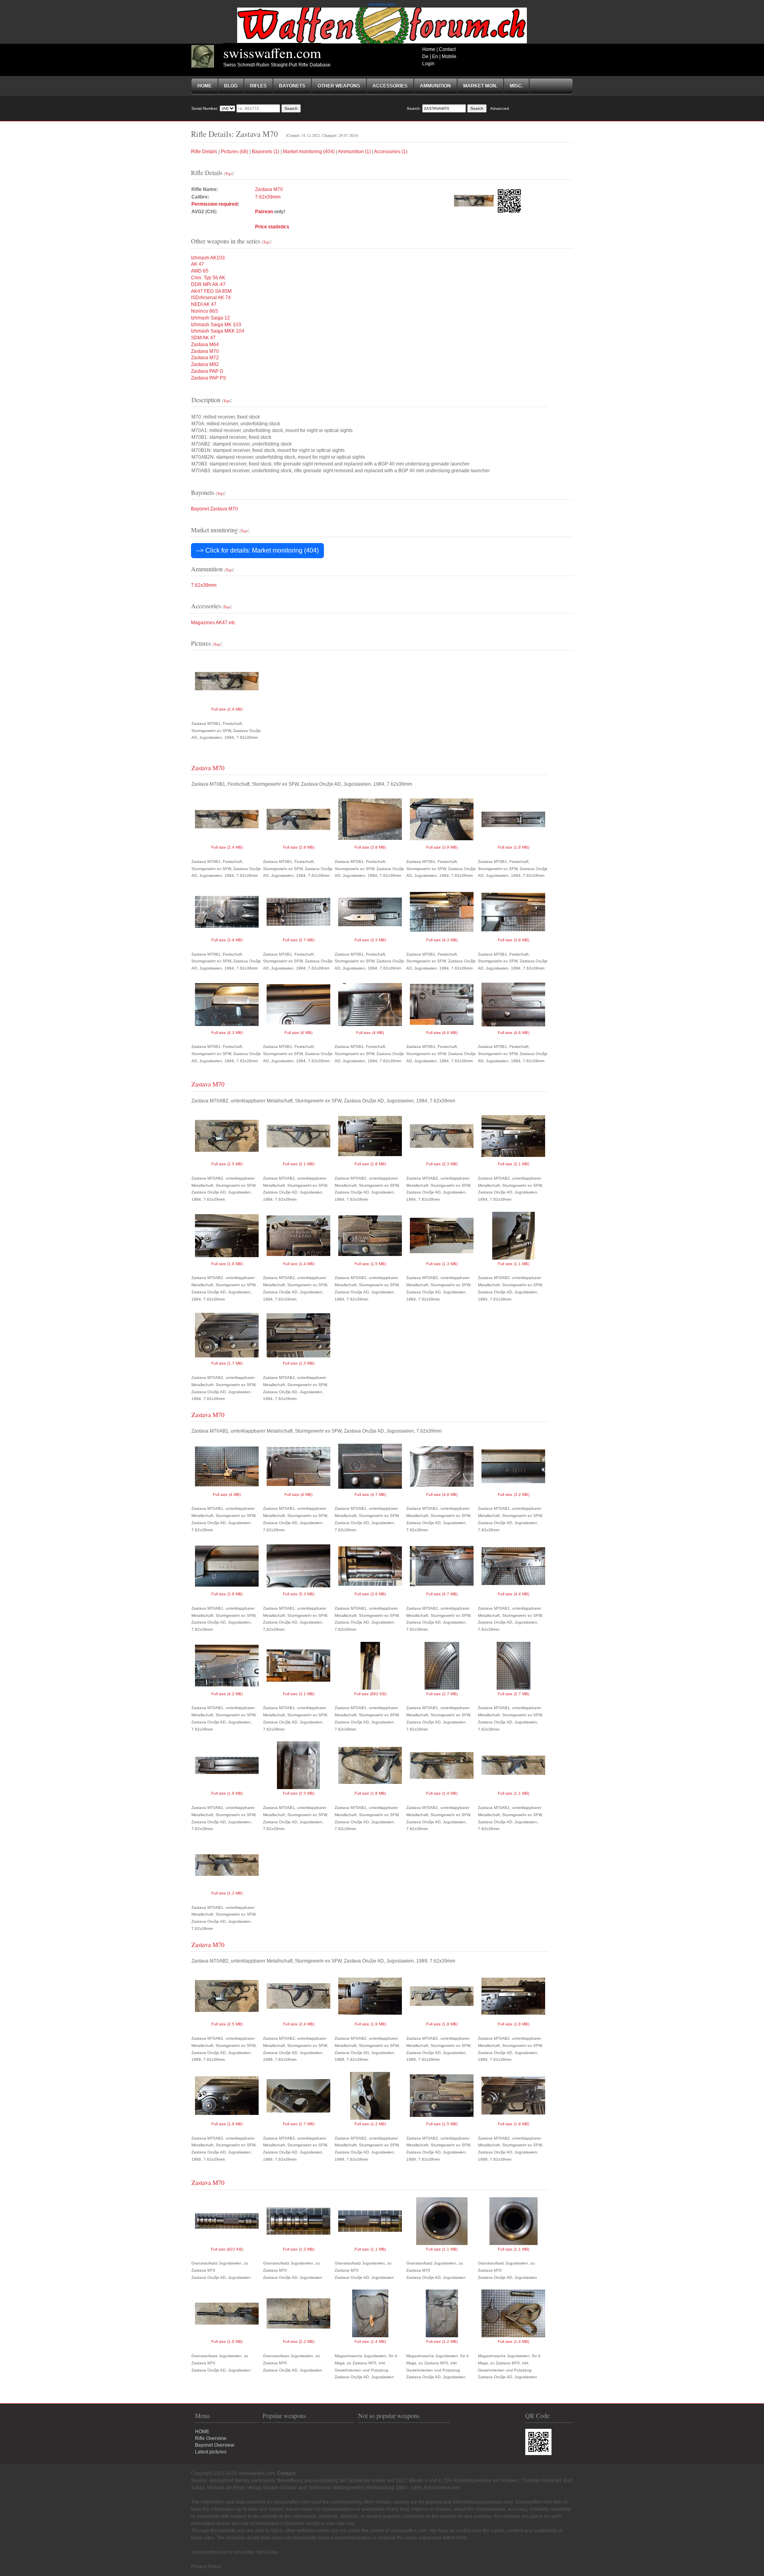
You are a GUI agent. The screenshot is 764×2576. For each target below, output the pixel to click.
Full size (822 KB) (227, 2249)
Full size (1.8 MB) (514, 847)
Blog (231, 86)
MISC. (516, 86)
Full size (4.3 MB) (442, 940)
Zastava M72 (205, 358)
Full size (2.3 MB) (442, 1164)
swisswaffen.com (272, 53)
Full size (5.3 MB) (299, 1594)
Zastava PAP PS (209, 378)
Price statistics (272, 227)
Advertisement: (382, 4)
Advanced (500, 108)
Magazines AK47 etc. (214, 623)
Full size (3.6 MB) (370, 1594)
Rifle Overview (211, 2438)
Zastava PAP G (207, 371)
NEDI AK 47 (204, 304)
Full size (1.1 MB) (514, 1264)
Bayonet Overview (215, 2445)
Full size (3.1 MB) (299, 1694)
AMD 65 (200, 271)
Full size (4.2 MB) (227, 1694)
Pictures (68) (235, 152)
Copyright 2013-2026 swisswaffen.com (233, 2473)
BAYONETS (292, 86)
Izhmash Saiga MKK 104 (218, 331)
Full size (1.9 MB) (227, 1264)
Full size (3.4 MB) (227, 940)
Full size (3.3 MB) (370, 940)
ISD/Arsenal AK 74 (211, 298)
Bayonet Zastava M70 (214, 509)
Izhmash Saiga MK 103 (216, 325)
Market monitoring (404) (309, 152)
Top (228, 173)
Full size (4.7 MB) (370, 1494)
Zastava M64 (205, 345)
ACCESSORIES (390, 86)
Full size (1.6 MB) (227, 1793)
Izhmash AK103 (208, 258)
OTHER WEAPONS (339, 86)
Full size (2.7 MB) (299, 940)
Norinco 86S (205, 311)
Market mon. (480, 86)
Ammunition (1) (354, 152)
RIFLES (258, 86)
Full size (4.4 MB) (514, 1594)
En (435, 56)
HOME (202, 2432)
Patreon (264, 212)
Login (428, 64)
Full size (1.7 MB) (227, 1363)
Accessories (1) (391, 152)
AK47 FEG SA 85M (211, 291)
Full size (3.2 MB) (514, 1494)
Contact (447, 49)
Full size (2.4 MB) (227, 709)
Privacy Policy (206, 2566)
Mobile (449, 56)
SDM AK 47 (203, 338)
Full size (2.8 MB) (299, 847)
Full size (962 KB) (370, 1694)
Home (429, 49)
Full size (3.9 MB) (442, 847)
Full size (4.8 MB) (442, 1494)
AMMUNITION (435, 86)
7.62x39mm (268, 197)
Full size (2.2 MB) (299, 2341)
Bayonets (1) (266, 152)
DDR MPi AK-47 (208, 284)
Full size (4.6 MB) (442, 1033)
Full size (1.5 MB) (370, 1264)
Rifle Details (204, 152)
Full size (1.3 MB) (442, 1264)
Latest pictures (211, 2452)
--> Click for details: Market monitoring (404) (257, 550)
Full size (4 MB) (298, 1033)
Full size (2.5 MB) (227, 1164)
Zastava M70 (269, 189)
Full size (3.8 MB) (370, 847)
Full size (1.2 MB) (370, 2124)
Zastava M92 (205, 364)
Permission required (214, 204)
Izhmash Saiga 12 (210, 318)
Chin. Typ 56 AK (208, 278)
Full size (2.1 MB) (299, 1164)
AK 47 (198, 264)
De (425, 56)
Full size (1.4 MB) (299, 1264)
